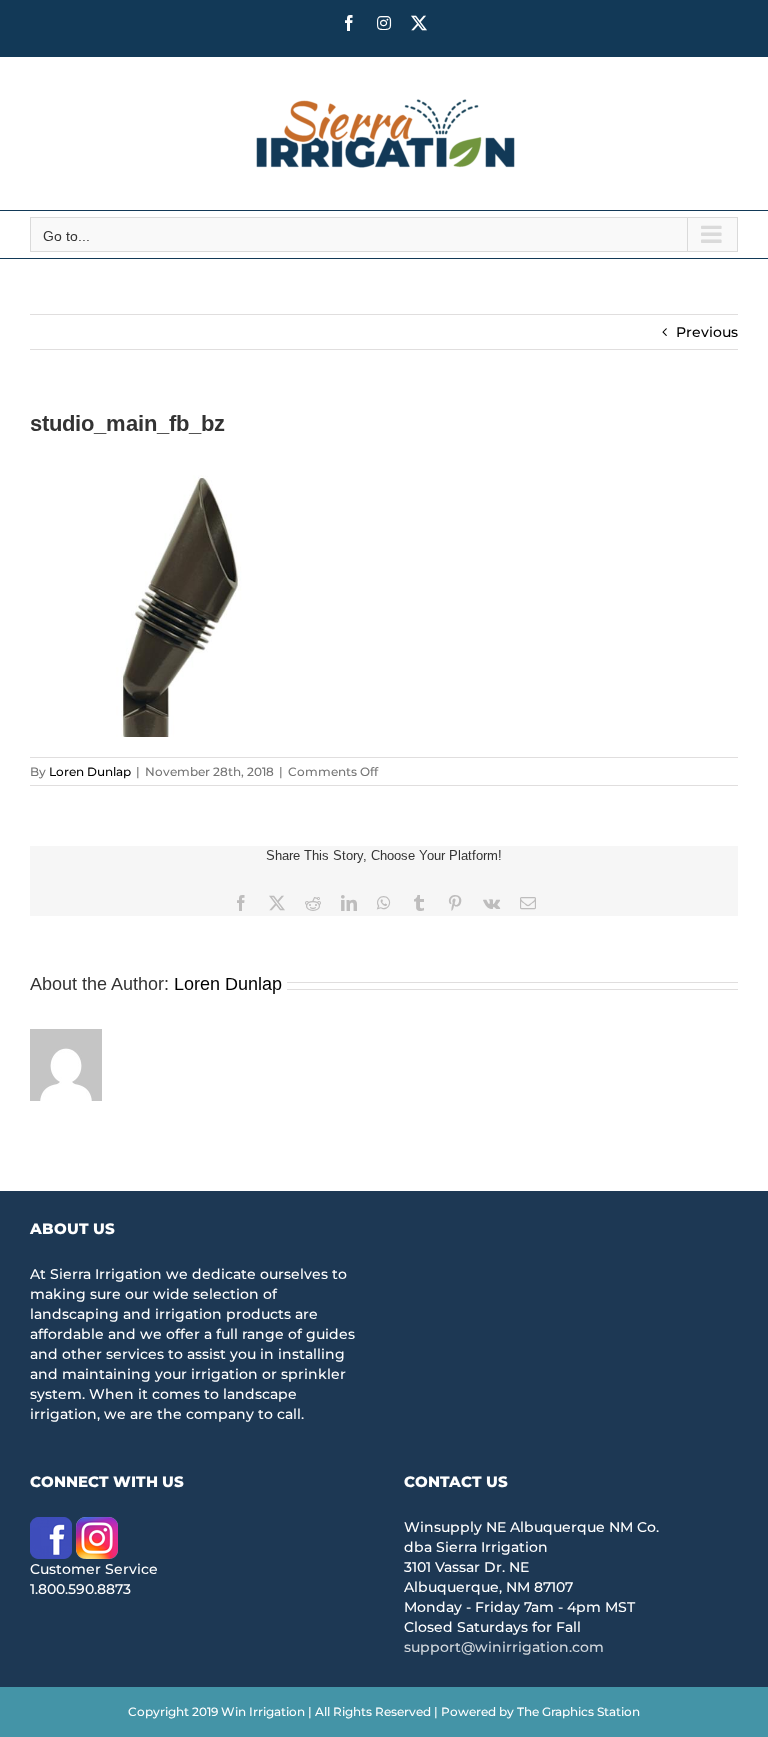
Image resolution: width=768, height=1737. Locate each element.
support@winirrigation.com (504, 1647)
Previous (707, 332)
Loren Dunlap (90, 771)
